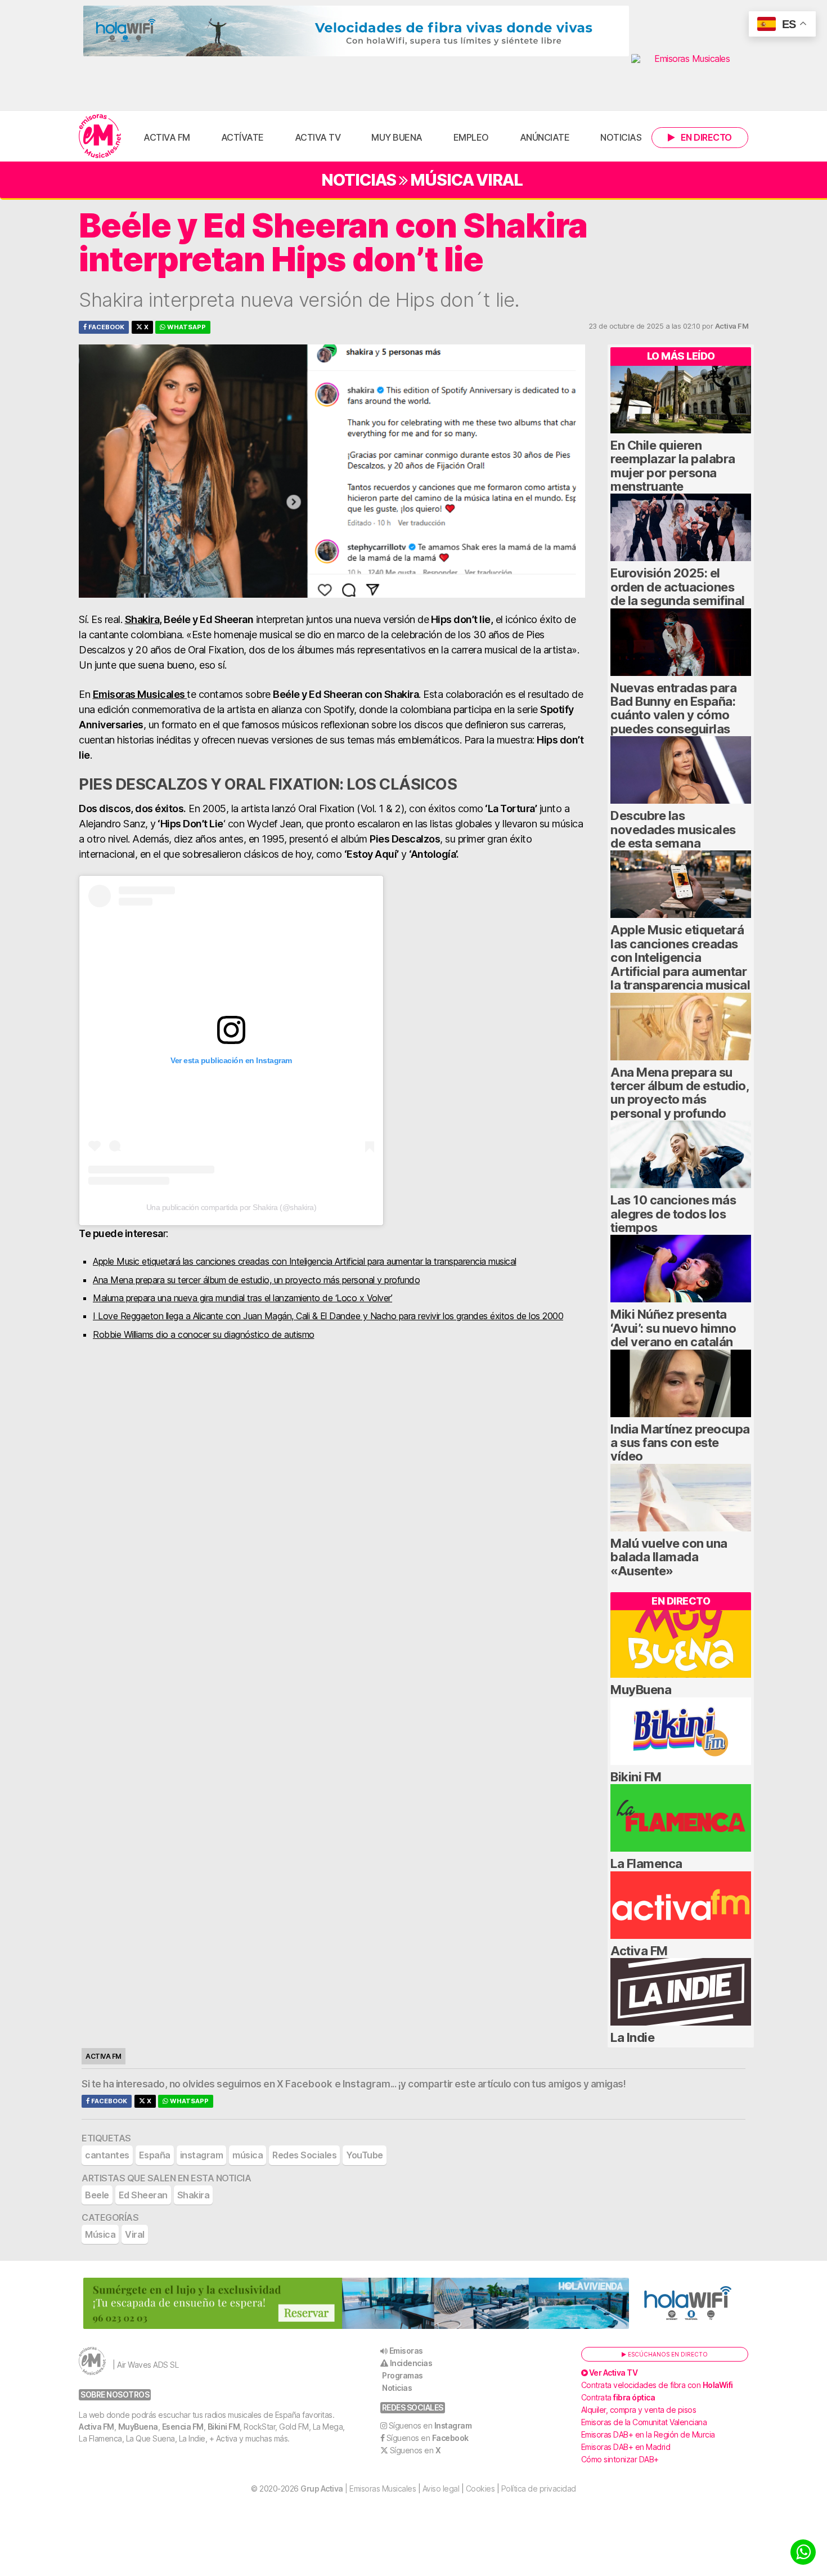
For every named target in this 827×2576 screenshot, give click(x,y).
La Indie (632, 2037)
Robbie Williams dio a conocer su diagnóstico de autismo (204, 1334)
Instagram (367, 2084)
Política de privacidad (539, 2488)
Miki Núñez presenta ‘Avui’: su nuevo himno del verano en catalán (673, 1328)
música (248, 2155)
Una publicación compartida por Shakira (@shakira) (232, 1207)
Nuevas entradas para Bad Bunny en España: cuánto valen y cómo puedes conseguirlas (673, 708)
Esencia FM (183, 2427)
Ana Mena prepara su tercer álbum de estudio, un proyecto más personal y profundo (256, 1280)
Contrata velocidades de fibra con (657, 2385)
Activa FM (167, 137)
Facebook (105, 327)
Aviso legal (441, 2488)
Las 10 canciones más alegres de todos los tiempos (673, 1214)
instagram (202, 2155)
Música (442, 180)
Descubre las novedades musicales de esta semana (673, 829)
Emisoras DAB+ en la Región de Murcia (648, 2434)
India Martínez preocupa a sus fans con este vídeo (680, 1443)
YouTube (365, 2155)
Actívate (242, 137)
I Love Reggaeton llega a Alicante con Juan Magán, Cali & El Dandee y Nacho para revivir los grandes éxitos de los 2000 (328, 1316)
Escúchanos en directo (667, 2354)
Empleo (471, 137)
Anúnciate (545, 137)
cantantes (107, 2155)
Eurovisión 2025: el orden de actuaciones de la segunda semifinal (678, 587)
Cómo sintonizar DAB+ (620, 2459)
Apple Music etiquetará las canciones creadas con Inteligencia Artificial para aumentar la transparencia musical (305, 1261)
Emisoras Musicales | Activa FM (100, 136)
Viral (499, 180)
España (155, 2155)
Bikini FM (636, 1777)
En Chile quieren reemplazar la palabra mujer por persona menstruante (673, 466)
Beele (97, 2195)
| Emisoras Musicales (358, 2488)
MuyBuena (641, 1690)
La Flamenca (646, 1863)
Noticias (621, 137)
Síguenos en (430, 2425)
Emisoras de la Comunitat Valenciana (644, 2422)
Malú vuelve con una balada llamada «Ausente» (669, 1557)
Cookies (480, 2488)
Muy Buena (397, 137)
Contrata (618, 2397)
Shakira (142, 619)
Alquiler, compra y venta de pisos (639, 2410)
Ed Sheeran (143, 2195)
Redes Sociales (304, 2155)
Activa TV (318, 137)
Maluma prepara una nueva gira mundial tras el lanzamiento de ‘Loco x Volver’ (242, 1298)
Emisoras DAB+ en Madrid (626, 2447)
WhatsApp (186, 327)
